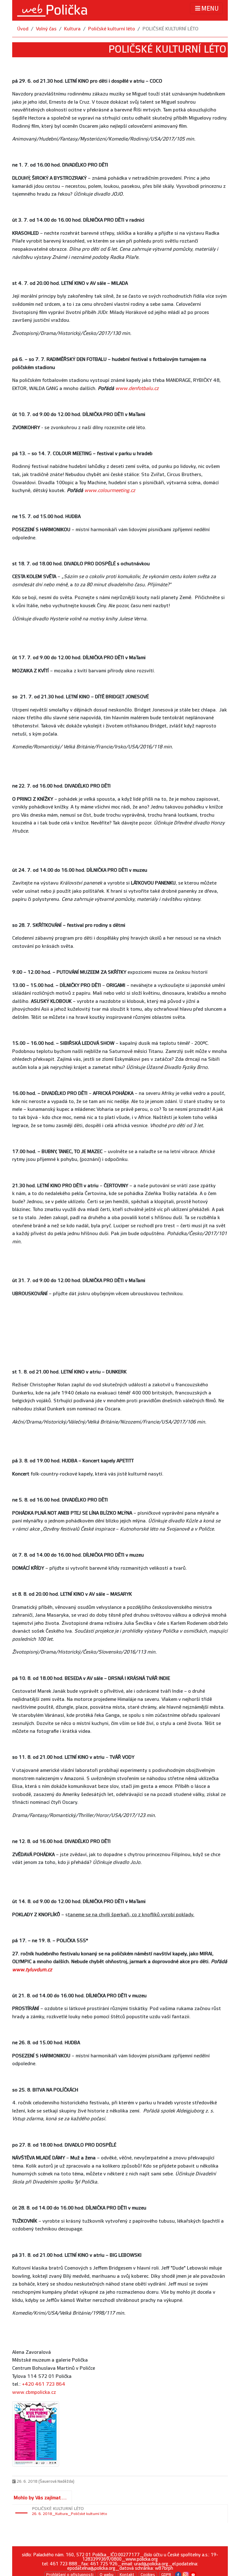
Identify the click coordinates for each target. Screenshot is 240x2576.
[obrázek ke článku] (36, 2434)
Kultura (72, 29)
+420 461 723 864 (44, 2384)
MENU (210, 9)
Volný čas (46, 29)
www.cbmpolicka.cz (34, 2392)
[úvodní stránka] (52, 10)
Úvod (23, 29)
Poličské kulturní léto (112, 29)
